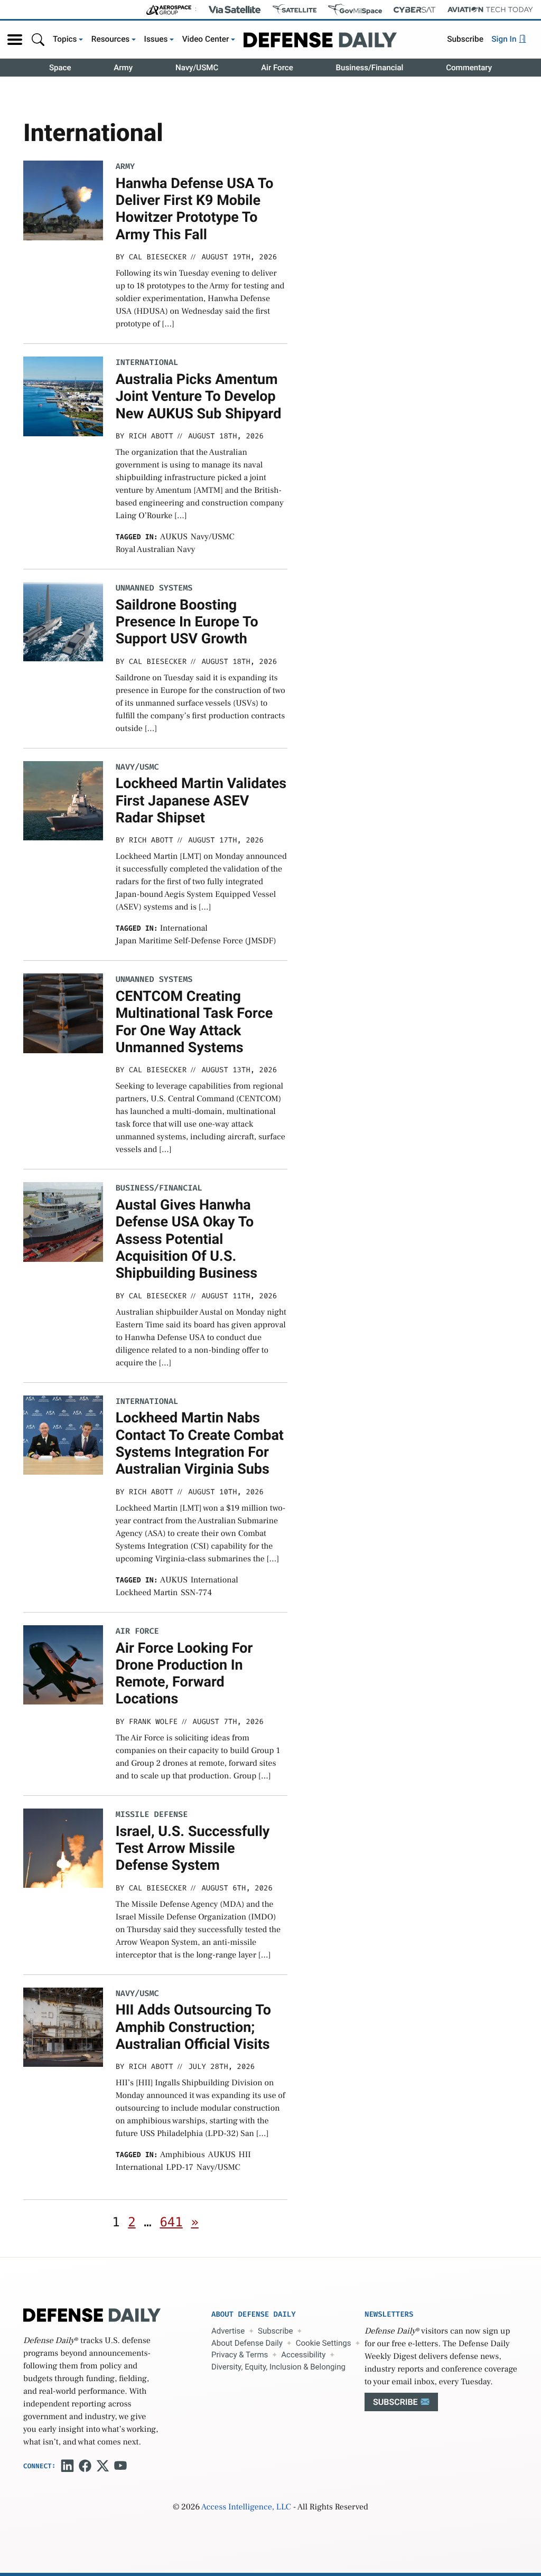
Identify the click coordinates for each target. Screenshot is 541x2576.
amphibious (183, 2155)
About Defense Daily (247, 2343)
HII (245, 2155)
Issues (156, 39)
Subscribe (465, 39)
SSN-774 (196, 1593)
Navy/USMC (197, 68)
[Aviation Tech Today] (490, 10)
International (147, 363)
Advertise (228, 2331)
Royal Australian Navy (156, 550)
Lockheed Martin (147, 1593)
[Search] (38, 39)
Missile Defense (152, 1815)
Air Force (277, 68)
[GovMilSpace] (355, 10)
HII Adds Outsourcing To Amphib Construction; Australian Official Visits (193, 2027)
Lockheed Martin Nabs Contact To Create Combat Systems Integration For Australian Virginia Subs (200, 1443)
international (184, 929)
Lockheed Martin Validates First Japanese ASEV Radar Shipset (201, 800)
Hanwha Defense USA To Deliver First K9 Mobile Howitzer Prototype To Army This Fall (195, 209)
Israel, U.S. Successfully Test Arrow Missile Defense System (193, 1848)
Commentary (469, 68)
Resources (111, 39)
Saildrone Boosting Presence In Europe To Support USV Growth (187, 622)
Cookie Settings (324, 2343)
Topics (65, 39)
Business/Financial (370, 68)
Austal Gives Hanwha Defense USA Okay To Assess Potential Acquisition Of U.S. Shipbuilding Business (187, 1239)
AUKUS (174, 537)
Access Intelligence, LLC (246, 2507)
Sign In (505, 39)
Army (123, 68)
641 (171, 2222)
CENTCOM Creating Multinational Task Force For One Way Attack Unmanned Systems (194, 1022)
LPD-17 (180, 2168)
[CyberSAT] (414, 10)
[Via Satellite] (235, 10)
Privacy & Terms (240, 2355)
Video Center (206, 39)
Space (60, 68)
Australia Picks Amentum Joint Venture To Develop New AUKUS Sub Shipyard (199, 396)
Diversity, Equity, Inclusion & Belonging (278, 2367)
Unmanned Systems (154, 588)
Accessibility (303, 2355)
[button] (15, 40)
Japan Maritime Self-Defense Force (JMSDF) (196, 941)
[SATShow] (295, 10)
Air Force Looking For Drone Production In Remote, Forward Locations (184, 1674)
